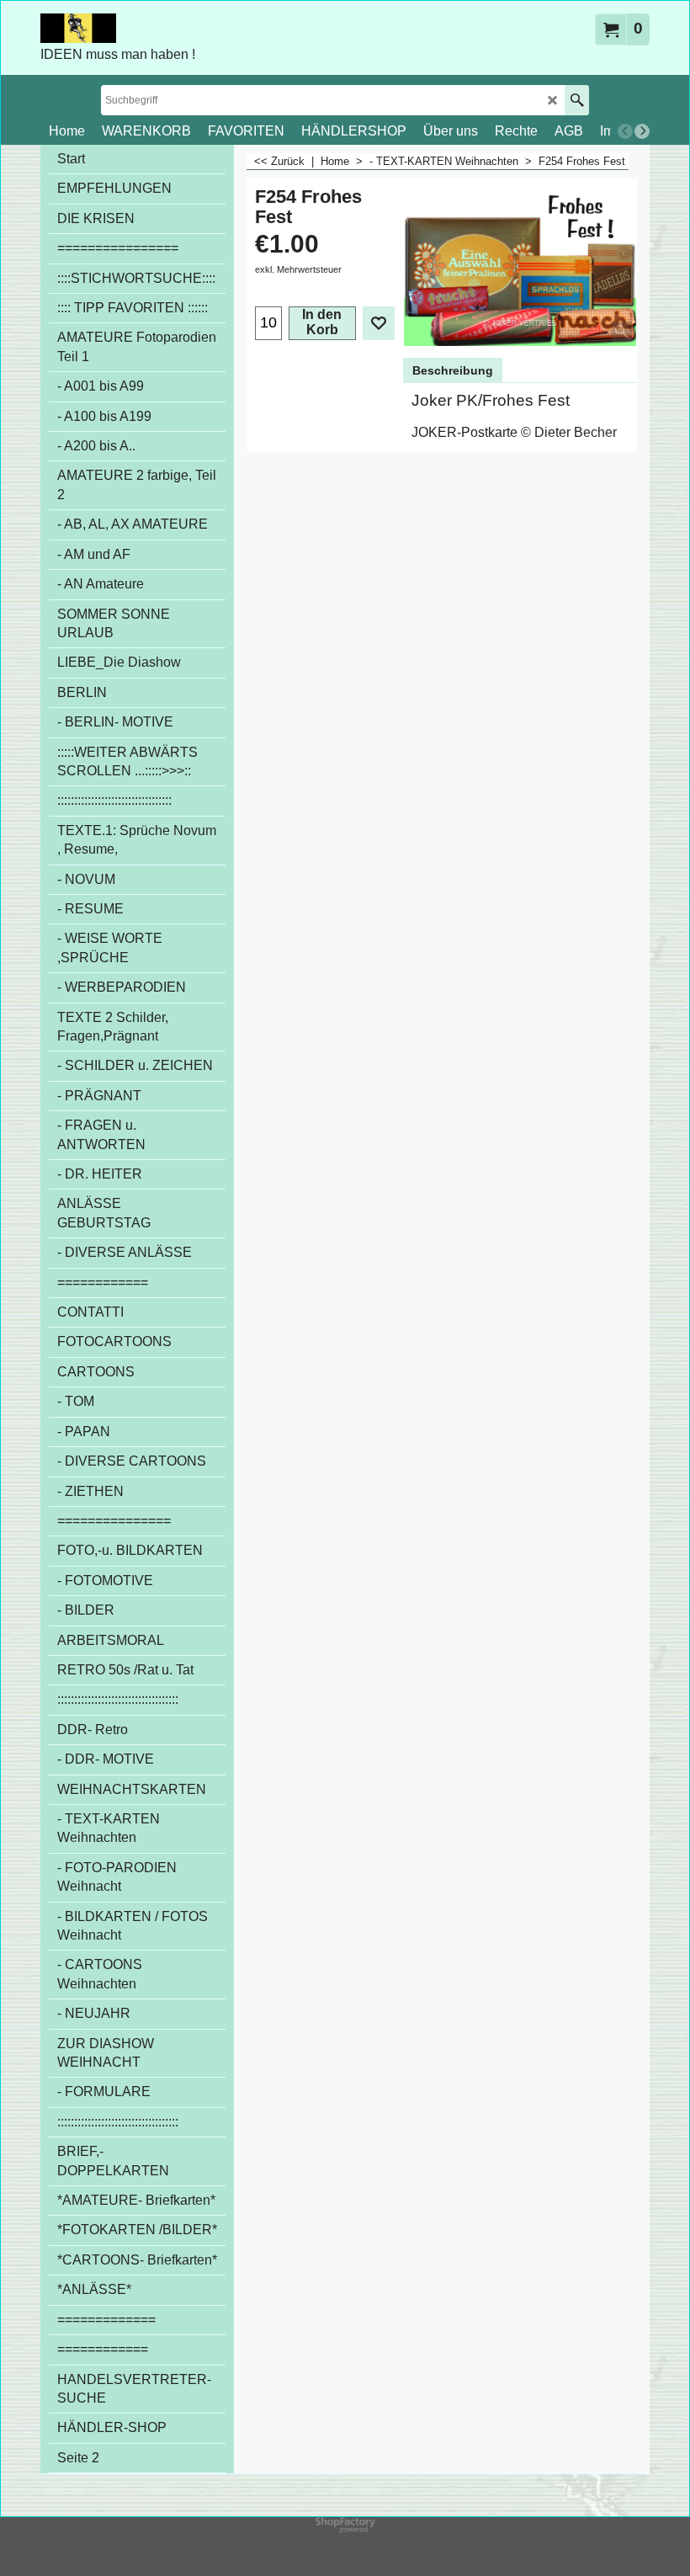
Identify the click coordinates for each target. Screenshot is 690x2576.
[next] (642, 131)
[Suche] (577, 100)
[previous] (625, 131)
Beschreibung (453, 370)
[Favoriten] (379, 323)
